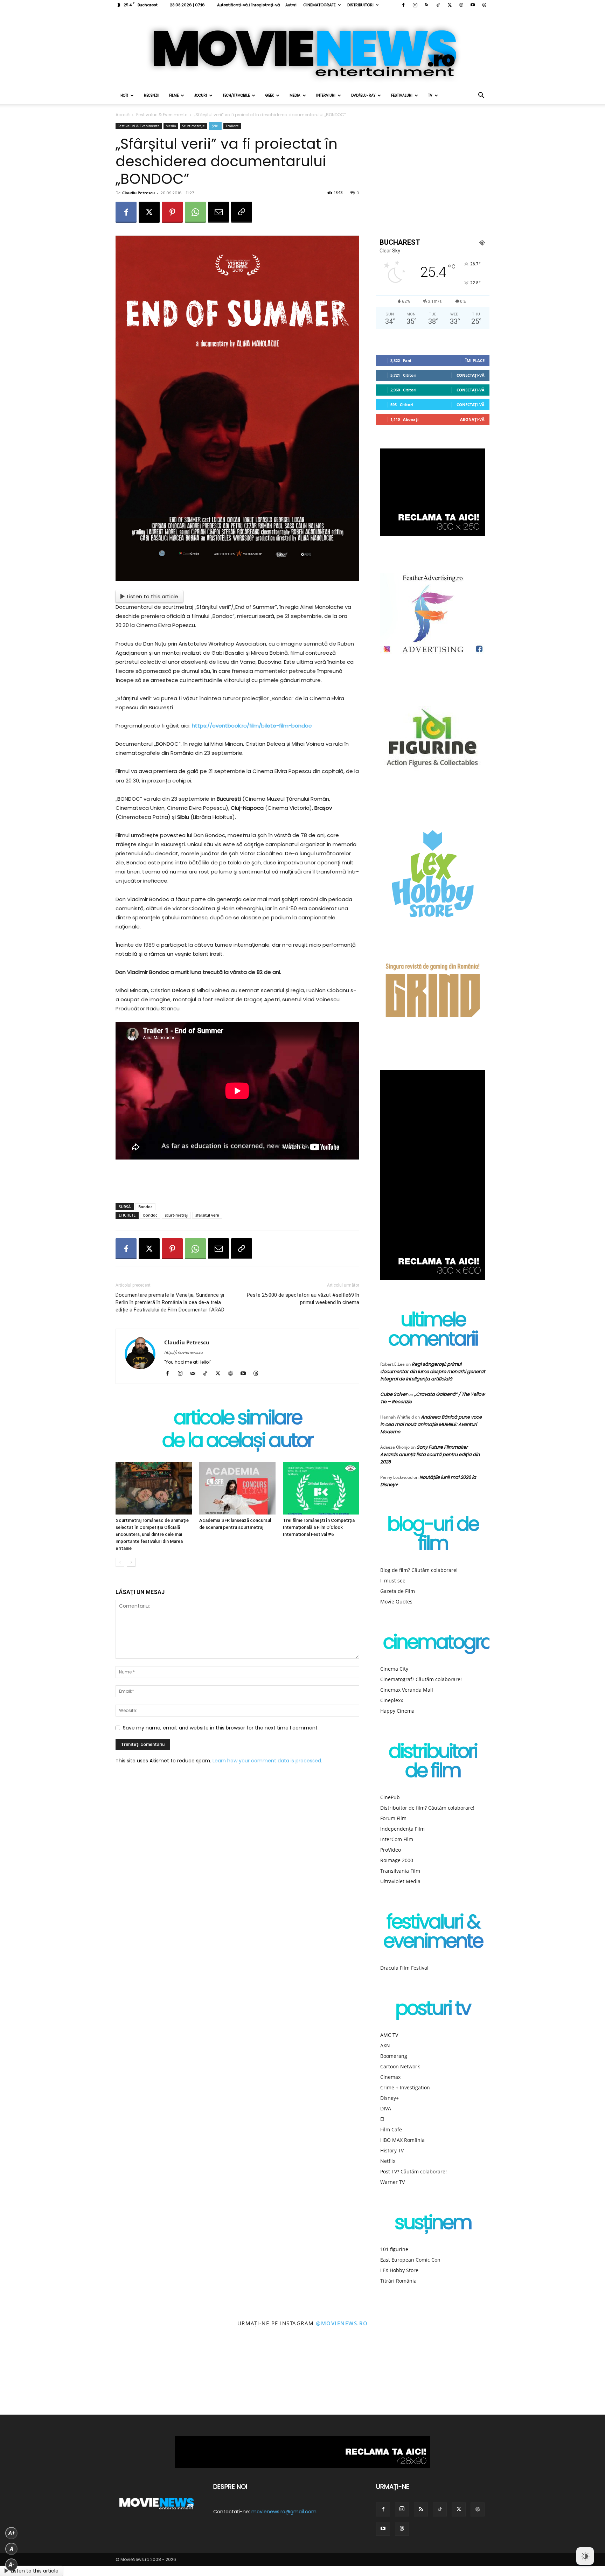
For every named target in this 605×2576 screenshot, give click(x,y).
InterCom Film (397, 1839)
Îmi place (475, 360)
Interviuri (326, 95)
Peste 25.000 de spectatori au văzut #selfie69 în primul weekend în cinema (303, 1299)
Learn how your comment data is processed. (267, 1761)
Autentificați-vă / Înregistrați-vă (248, 5)
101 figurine (394, 2249)
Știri (215, 126)
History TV (392, 2150)
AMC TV (389, 2035)
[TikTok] (438, 5)
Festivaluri (402, 95)
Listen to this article (153, 596)
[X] (450, 5)
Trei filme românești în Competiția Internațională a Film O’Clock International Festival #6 (319, 1527)
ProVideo (391, 1850)
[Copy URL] (242, 212)
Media (295, 95)
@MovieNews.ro (342, 2323)
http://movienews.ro (183, 1352)
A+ (12, 2533)
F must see (393, 1581)
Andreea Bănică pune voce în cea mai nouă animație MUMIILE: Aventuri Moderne (431, 1424)
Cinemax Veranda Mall (407, 1690)
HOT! (124, 95)
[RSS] (426, 5)
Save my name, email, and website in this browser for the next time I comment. (221, 1728)
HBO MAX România (402, 2140)
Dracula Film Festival (404, 1968)
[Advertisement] (237, 1180)
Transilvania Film (400, 1871)
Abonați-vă (472, 419)
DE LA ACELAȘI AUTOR (237, 1442)
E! (382, 2119)
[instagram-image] (38, 2377)
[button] (481, 96)
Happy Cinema (397, 1711)
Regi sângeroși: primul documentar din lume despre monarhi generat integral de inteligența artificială (433, 1371)
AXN (385, 2045)
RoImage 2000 (397, 1860)
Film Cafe (391, 2129)
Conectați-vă (471, 375)
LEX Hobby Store (399, 2270)
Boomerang (394, 2056)
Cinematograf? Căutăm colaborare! (421, 1679)
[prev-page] (120, 1562)
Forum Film (393, 1818)
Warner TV (392, 2182)
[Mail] (195, 1374)
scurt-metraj (176, 1215)
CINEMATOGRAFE (319, 5)
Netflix (388, 2161)
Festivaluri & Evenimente (162, 115)
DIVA (386, 2108)
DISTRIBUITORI (360, 5)
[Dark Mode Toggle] (585, 2556)
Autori (291, 5)
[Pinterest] (172, 212)
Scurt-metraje (193, 126)
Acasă (123, 115)
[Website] (461, 5)
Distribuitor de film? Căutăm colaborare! (427, 1808)
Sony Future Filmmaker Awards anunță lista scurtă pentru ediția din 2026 (430, 1454)
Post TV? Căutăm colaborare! (413, 2171)
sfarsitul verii (207, 1215)
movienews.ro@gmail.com (284, 2512)
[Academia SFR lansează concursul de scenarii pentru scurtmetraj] (237, 1488)
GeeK (270, 95)
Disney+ (390, 2098)
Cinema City (394, 1669)
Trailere (232, 126)
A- (12, 2565)
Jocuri (201, 95)
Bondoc (145, 1207)
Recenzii (152, 95)
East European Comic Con (410, 2260)
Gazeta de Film (398, 1591)
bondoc (150, 1215)
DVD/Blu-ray (363, 95)
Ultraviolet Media (400, 1881)
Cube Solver (394, 1394)
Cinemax (390, 2077)
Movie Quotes (396, 1602)
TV (430, 95)
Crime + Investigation (405, 2087)
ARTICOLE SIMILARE (238, 1419)
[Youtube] (473, 5)
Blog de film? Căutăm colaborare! (419, 1570)
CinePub (390, 1797)
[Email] (218, 212)
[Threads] (484, 5)
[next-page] (131, 1562)
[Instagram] (415, 5)
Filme (174, 95)
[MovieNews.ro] (302, 49)
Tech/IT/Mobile (236, 95)
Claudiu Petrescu (138, 193)
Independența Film (402, 1829)
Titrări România (398, 2281)
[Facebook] (403, 5)
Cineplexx (392, 1700)
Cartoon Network (400, 2066)
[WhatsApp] (195, 212)
